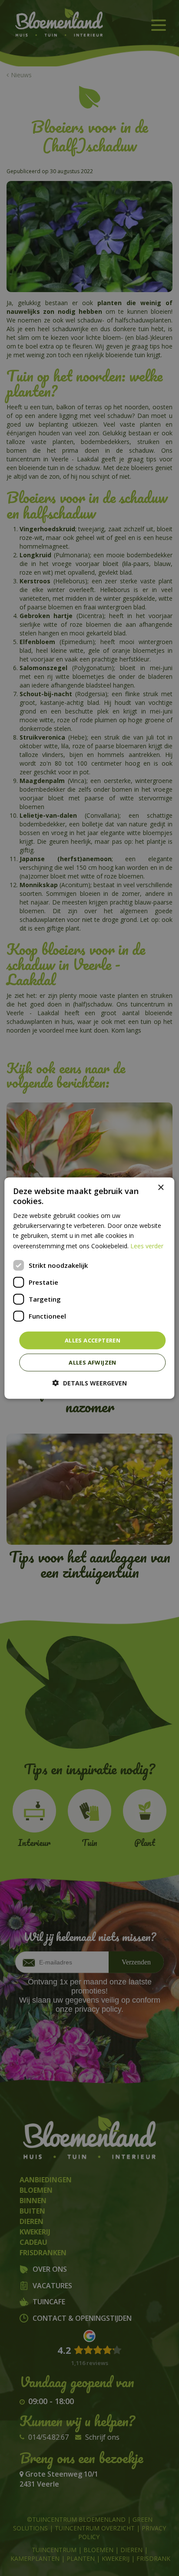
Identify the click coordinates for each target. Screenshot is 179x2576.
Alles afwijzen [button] (93, 1362)
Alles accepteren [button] (93, 1340)
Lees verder (147, 1245)
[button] (90, 1383)
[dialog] (89, 1288)
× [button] (161, 1187)
